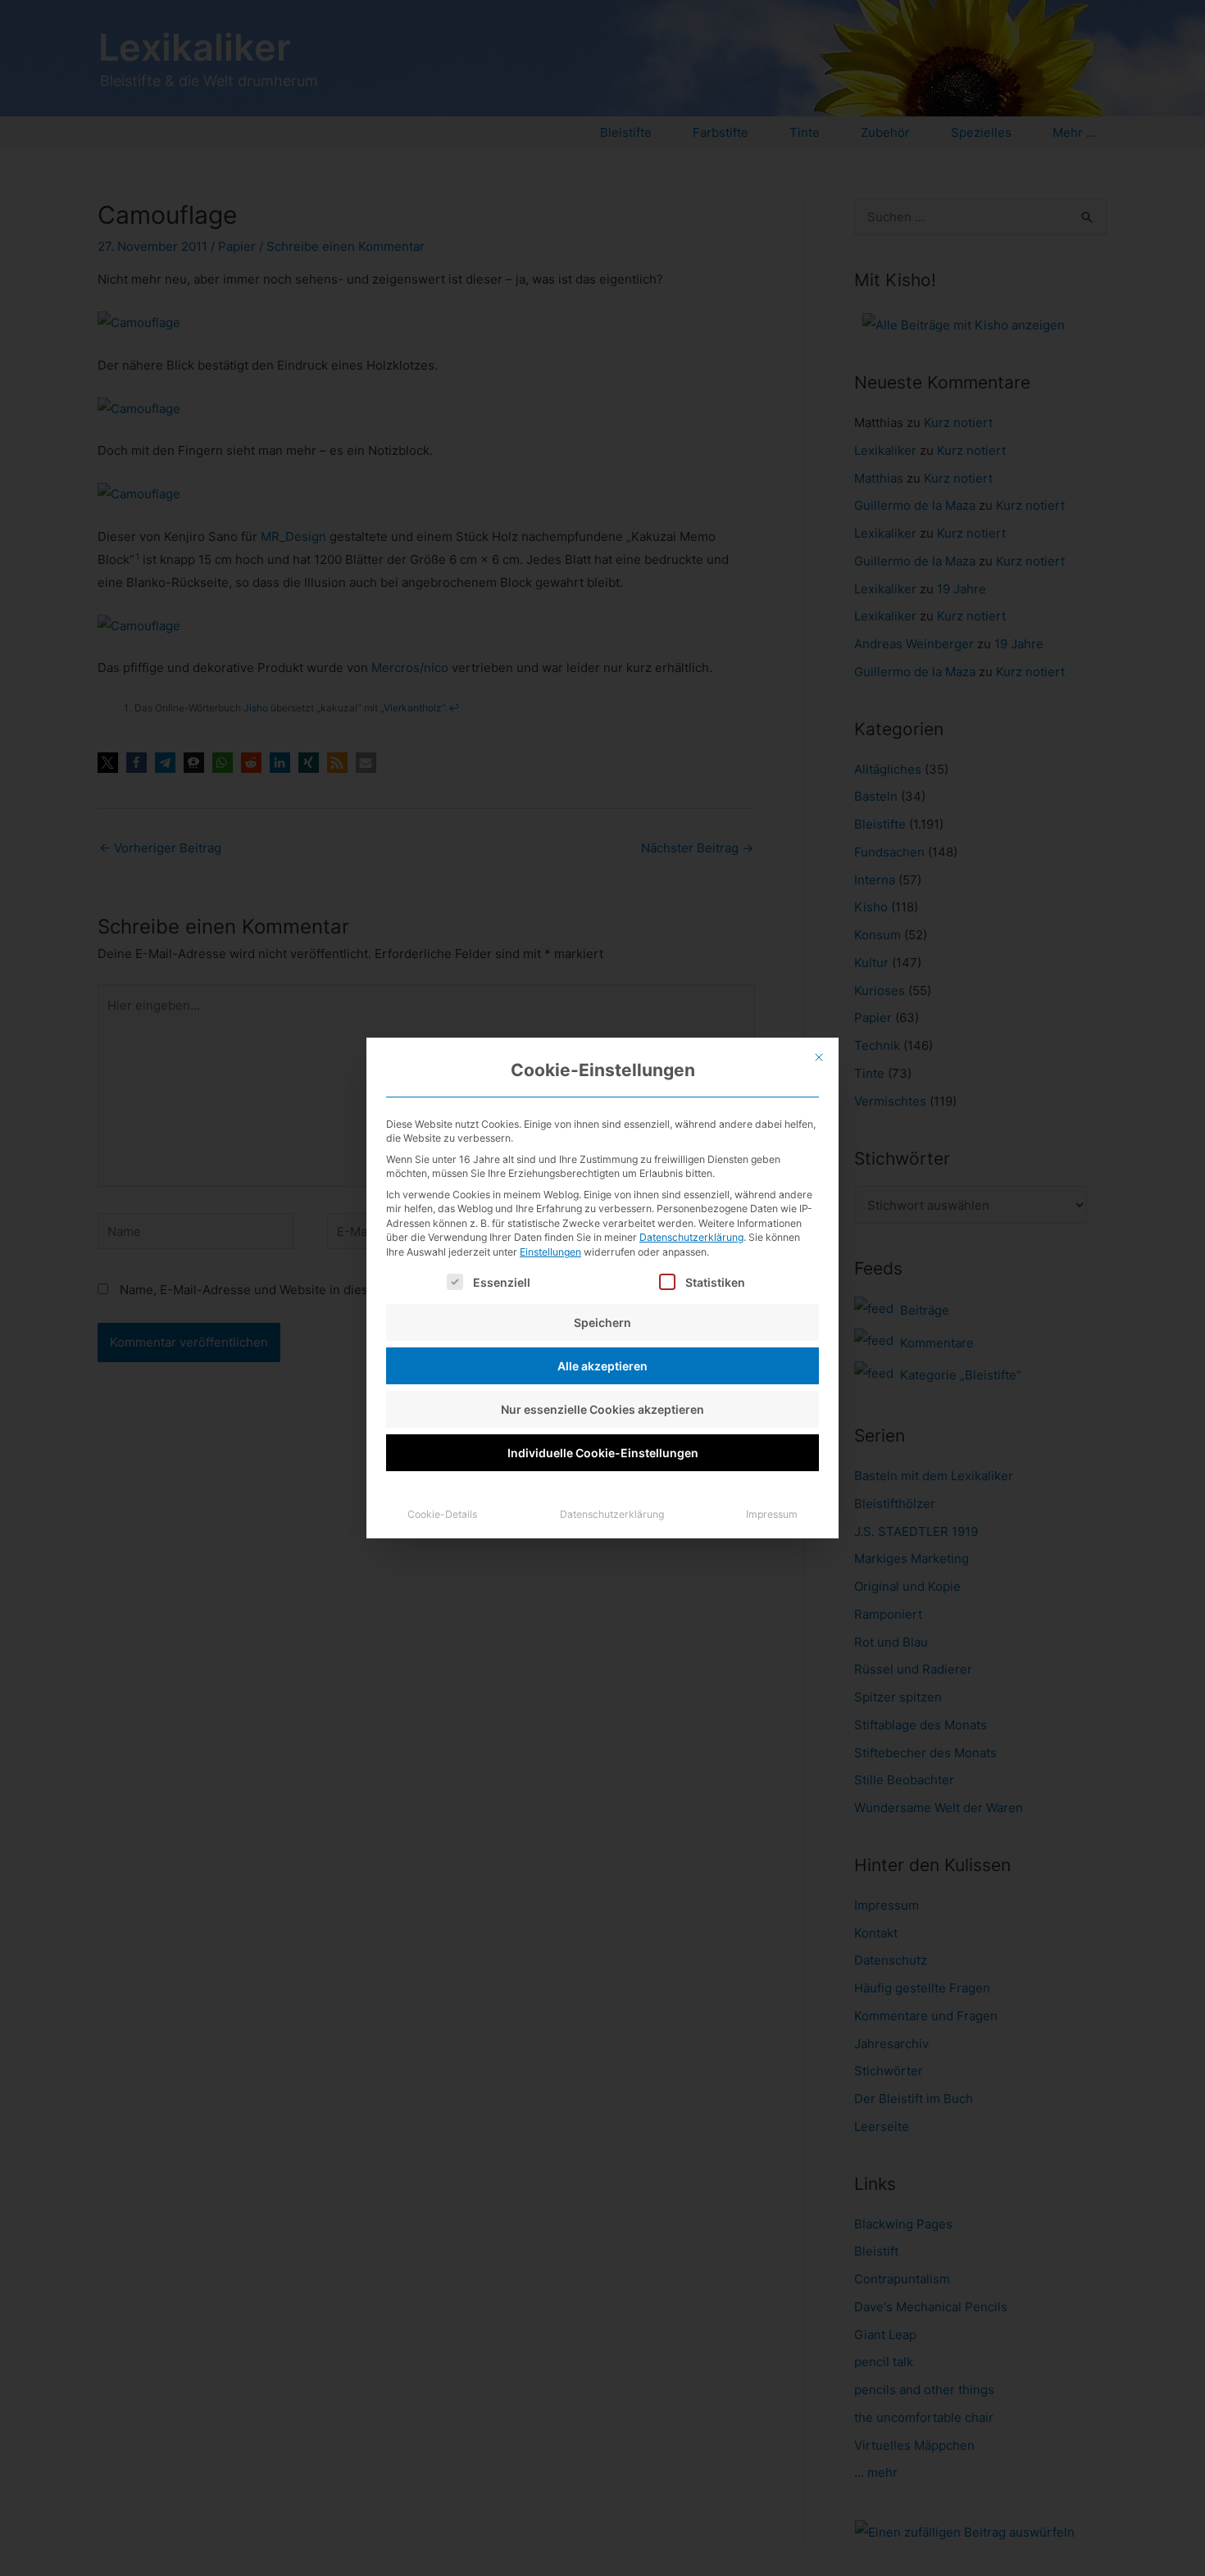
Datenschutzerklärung (691, 1237)
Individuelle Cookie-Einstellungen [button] (603, 1453)
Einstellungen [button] (550, 1252)
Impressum (772, 1514)
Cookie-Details (442, 1514)
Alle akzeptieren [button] (602, 1366)
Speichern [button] (602, 1322)
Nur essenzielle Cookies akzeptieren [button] (602, 1409)
